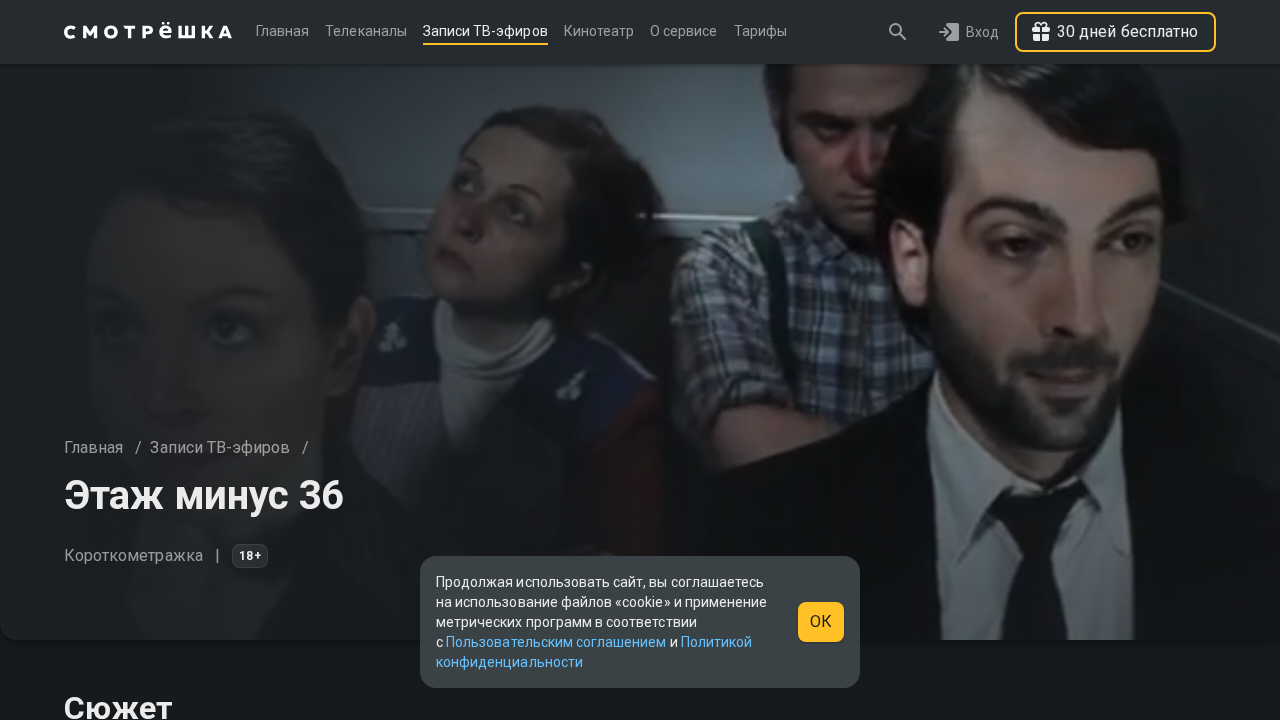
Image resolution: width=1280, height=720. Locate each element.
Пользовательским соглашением (556, 642)
